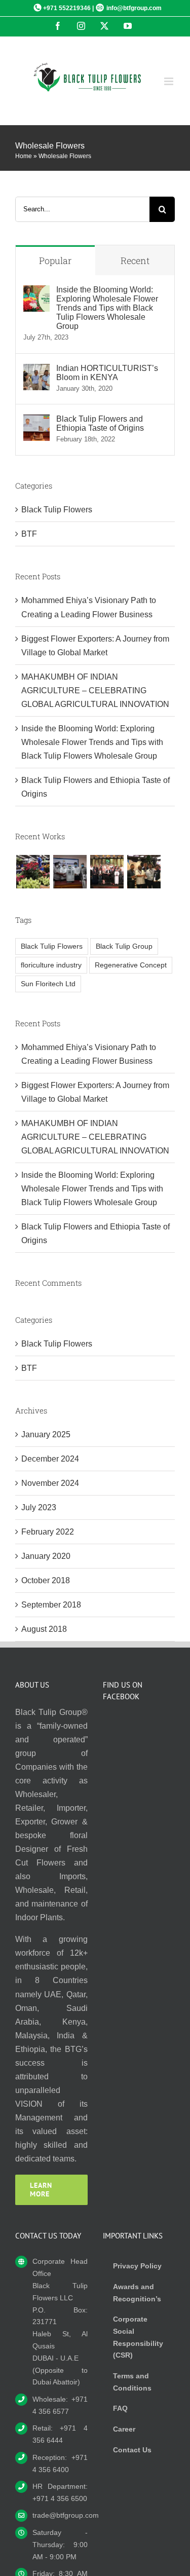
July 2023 (39, 1507)
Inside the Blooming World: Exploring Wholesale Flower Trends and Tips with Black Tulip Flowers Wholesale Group (107, 308)
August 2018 (44, 1629)
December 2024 (50, 1459)
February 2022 (48, 1532)
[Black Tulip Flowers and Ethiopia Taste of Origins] (36, 421)
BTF (29, 534)
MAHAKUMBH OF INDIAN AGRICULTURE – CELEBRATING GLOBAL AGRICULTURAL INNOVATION (95, 690)
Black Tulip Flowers (57, 510)
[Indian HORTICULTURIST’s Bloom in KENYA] (36, 371)
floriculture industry (51, 965)
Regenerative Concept (131, 965)
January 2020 (46, 1556)
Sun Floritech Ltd (48, 984)
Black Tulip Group (124, 946)
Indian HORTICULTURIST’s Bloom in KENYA (107, 373)
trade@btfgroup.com (60, 2515)
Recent (135, 260)
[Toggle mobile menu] (169, 81)
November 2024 (50, 1483)
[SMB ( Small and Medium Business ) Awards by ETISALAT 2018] (107, 872)
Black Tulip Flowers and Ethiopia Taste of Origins (100, 423)
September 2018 (51, 1605)
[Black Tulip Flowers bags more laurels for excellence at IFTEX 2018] (144, 872)
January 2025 (46, 1434)
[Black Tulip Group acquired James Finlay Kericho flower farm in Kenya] (33, 872)
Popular (55, 260)
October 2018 (46, 1580)
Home (24, 156)
